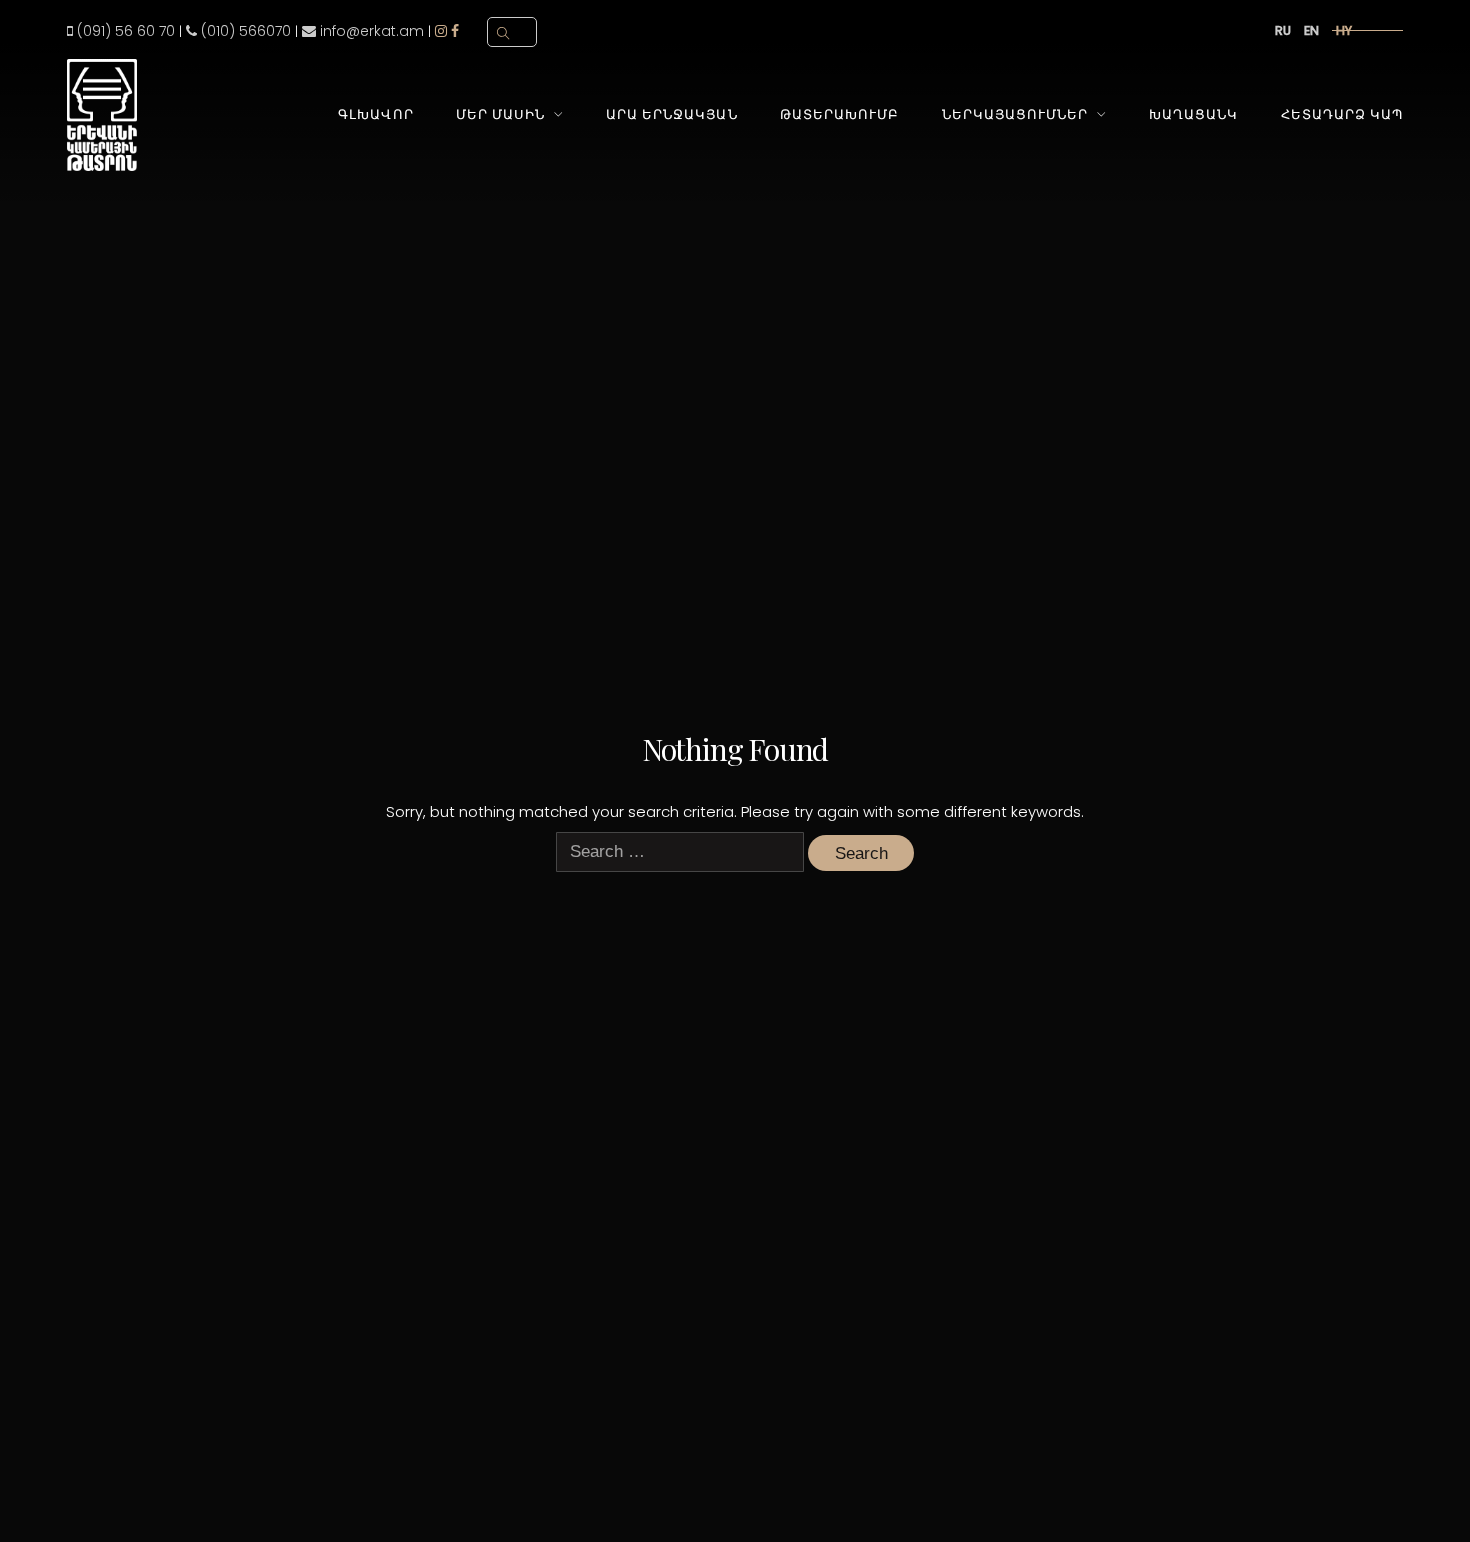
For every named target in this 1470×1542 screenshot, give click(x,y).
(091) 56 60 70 (124, 31)
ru (1283, 30)
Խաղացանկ (1193, 114)
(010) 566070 (244, 31)
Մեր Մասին (500, 114)
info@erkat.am (370, 31)
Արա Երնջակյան (671, 114)
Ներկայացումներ (1015, 114)
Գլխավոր (375, 114)
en (1311, 30)
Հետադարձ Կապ (1342, 114)
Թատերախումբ (839, 114)
